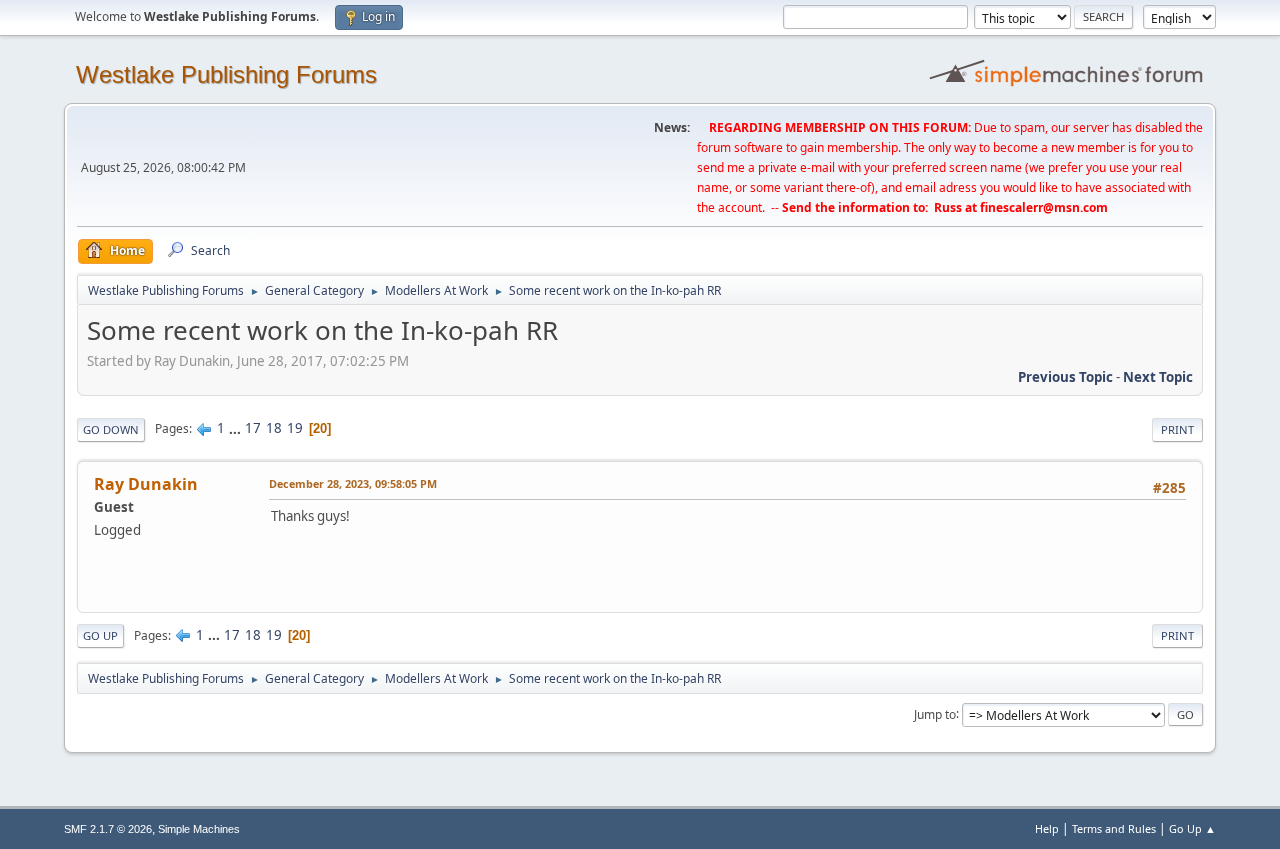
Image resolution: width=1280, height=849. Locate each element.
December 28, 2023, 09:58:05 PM (353, 483)
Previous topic (1065, 377)
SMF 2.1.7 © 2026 (108, 829)
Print (1177, 429)
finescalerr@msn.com (1044, 207)
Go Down (111, 429)
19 (295, 428)
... (236, 428)
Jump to (935, 713)
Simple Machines (199, 829)
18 (274, 428)
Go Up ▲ (1192, 828)
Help (1047, 828)
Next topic (1158, 377)
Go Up (100, 635)
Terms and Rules (1114, 828)
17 (253, 428)
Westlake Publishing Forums (226, 74)
